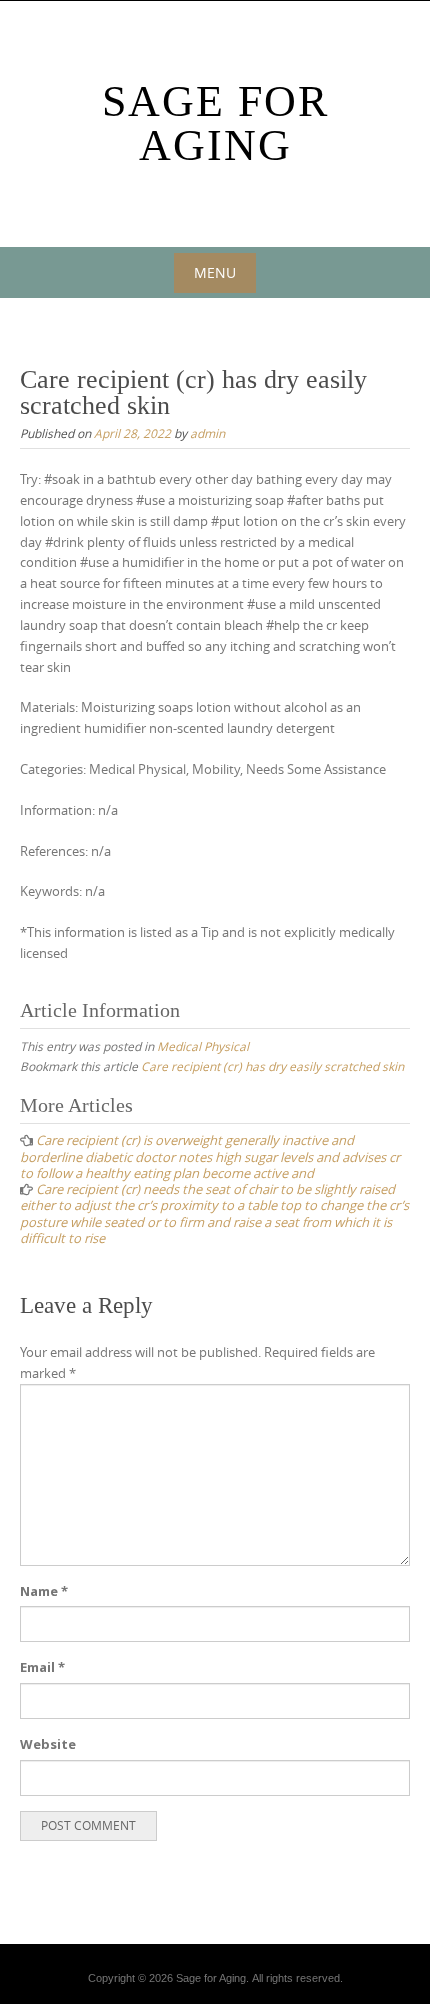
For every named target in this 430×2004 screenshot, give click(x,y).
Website (48, 1744)
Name (44, 1591)
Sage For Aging (215, 123)
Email (42, 1667)
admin (207, 433)
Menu (215, 272)
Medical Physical (203, 1046)
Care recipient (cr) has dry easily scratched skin (272, 1066)
